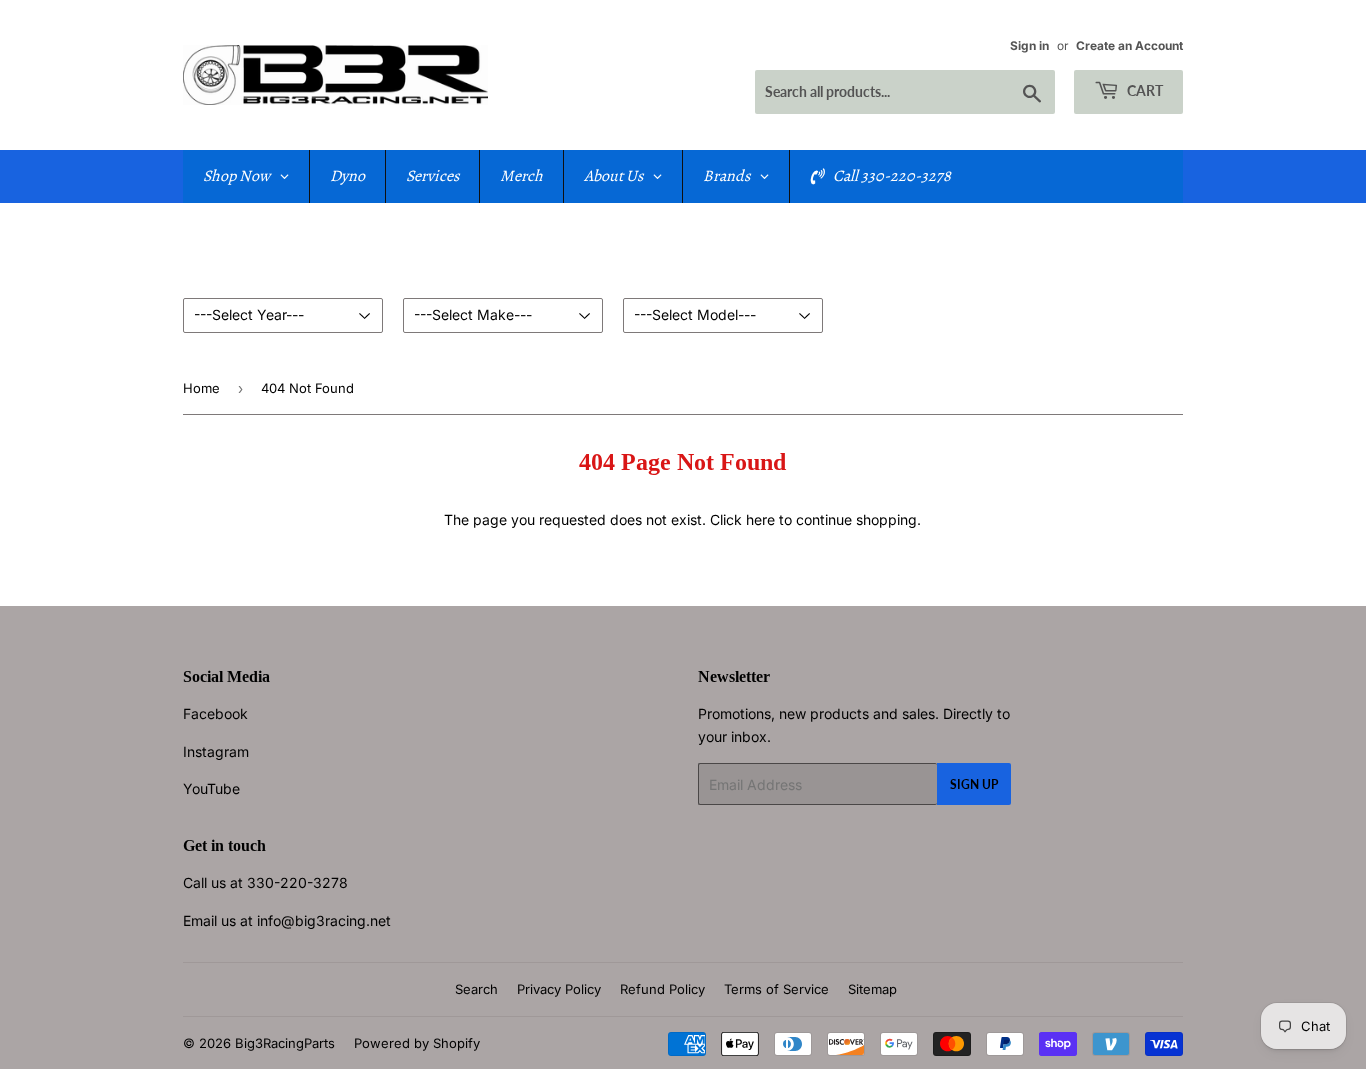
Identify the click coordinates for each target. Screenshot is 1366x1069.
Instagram (216, 751)
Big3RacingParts (285, 1043)
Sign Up (974, 784)
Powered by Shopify (417, 1043)
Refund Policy (662, 989)
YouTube (211, 788)
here (760, 519)
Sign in (1029, 45)
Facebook (215, 713)
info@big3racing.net (324, 920)
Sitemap (872, 989)
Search (476, 989)
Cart (1143, 90)
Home (201, 388)
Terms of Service (776, 989)
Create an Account (1129, 45)
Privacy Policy (559, 989)
